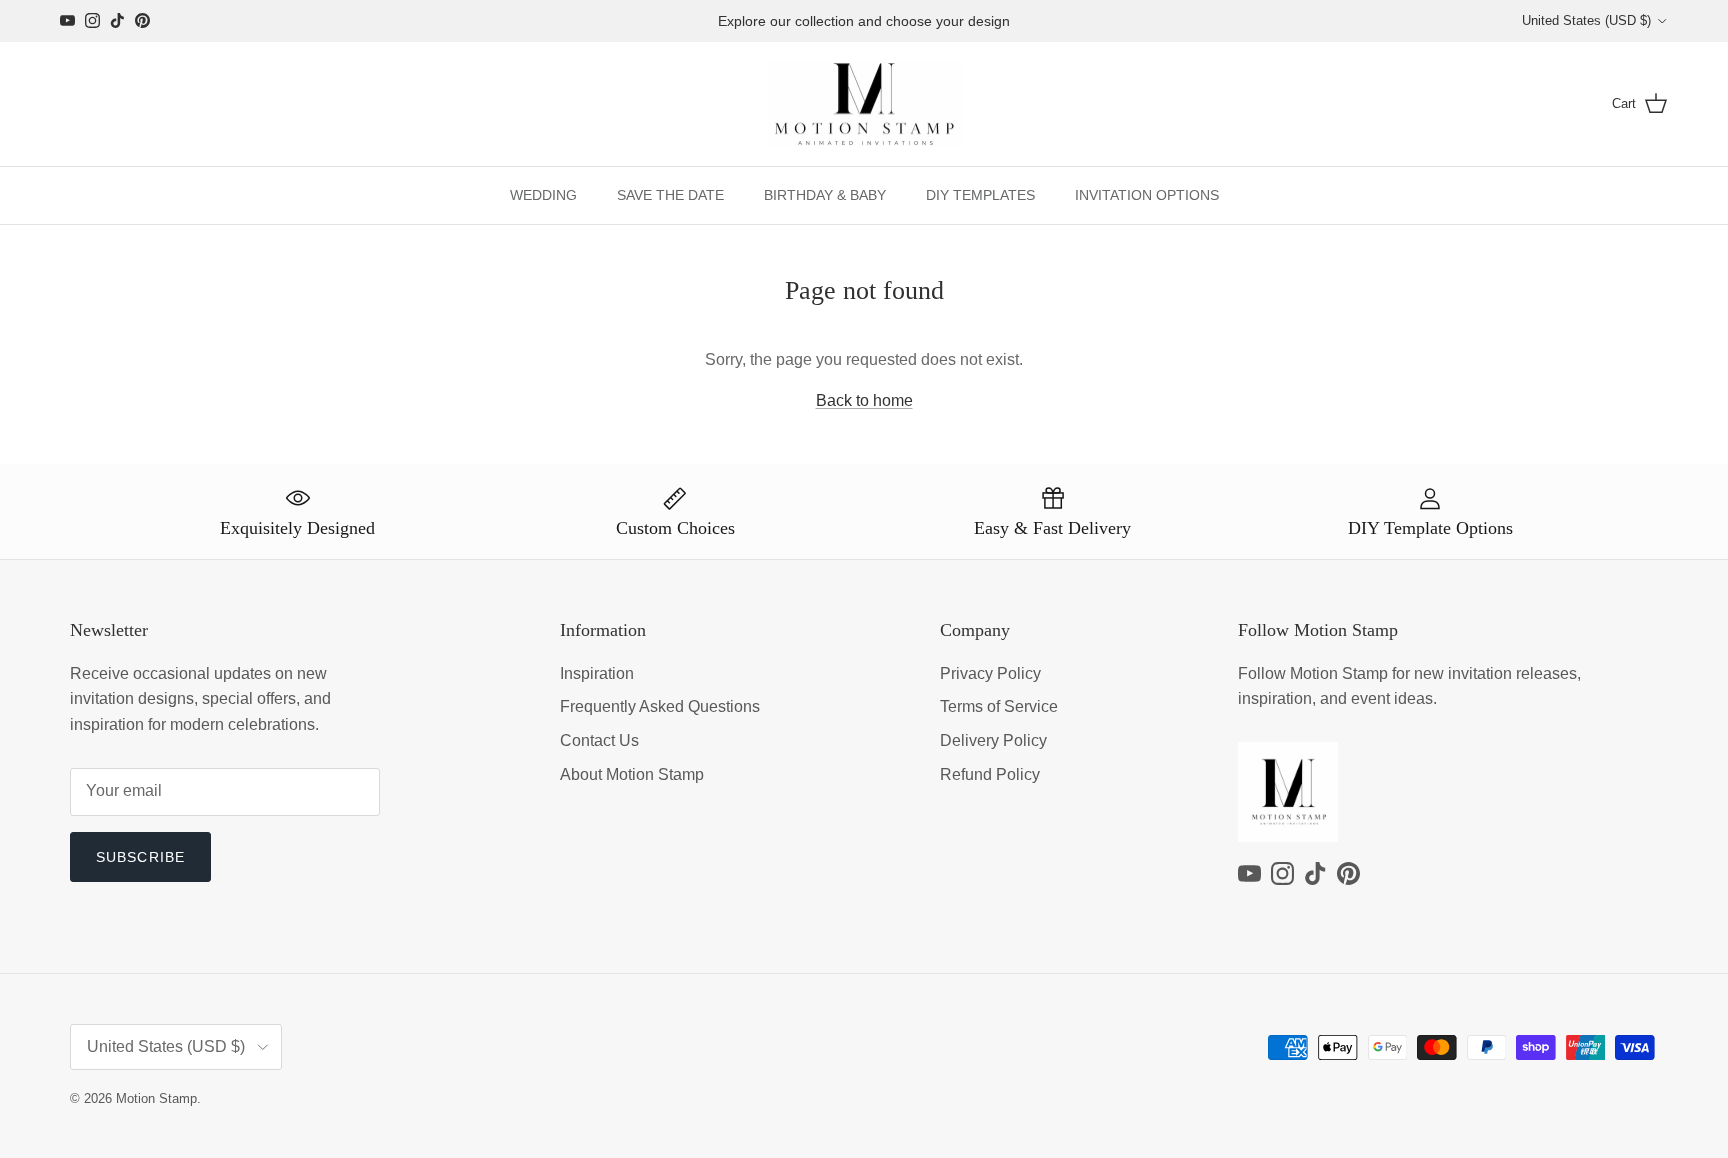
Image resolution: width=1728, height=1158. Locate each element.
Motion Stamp (156, 1098)
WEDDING (543, 195)
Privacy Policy (990, 673)
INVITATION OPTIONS (1147, 195)
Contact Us (599, 740)
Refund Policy (990, 774)
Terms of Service (999, 706)
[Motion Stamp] (864, 104)
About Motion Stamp (632, 774)
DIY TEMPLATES (980, 195)
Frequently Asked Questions (660, 706)
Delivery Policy (993, 740)
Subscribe (140, 857)
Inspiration (597, 673)
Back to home (864, 400)
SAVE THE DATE (670, 195)
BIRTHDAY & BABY (825, 195)
